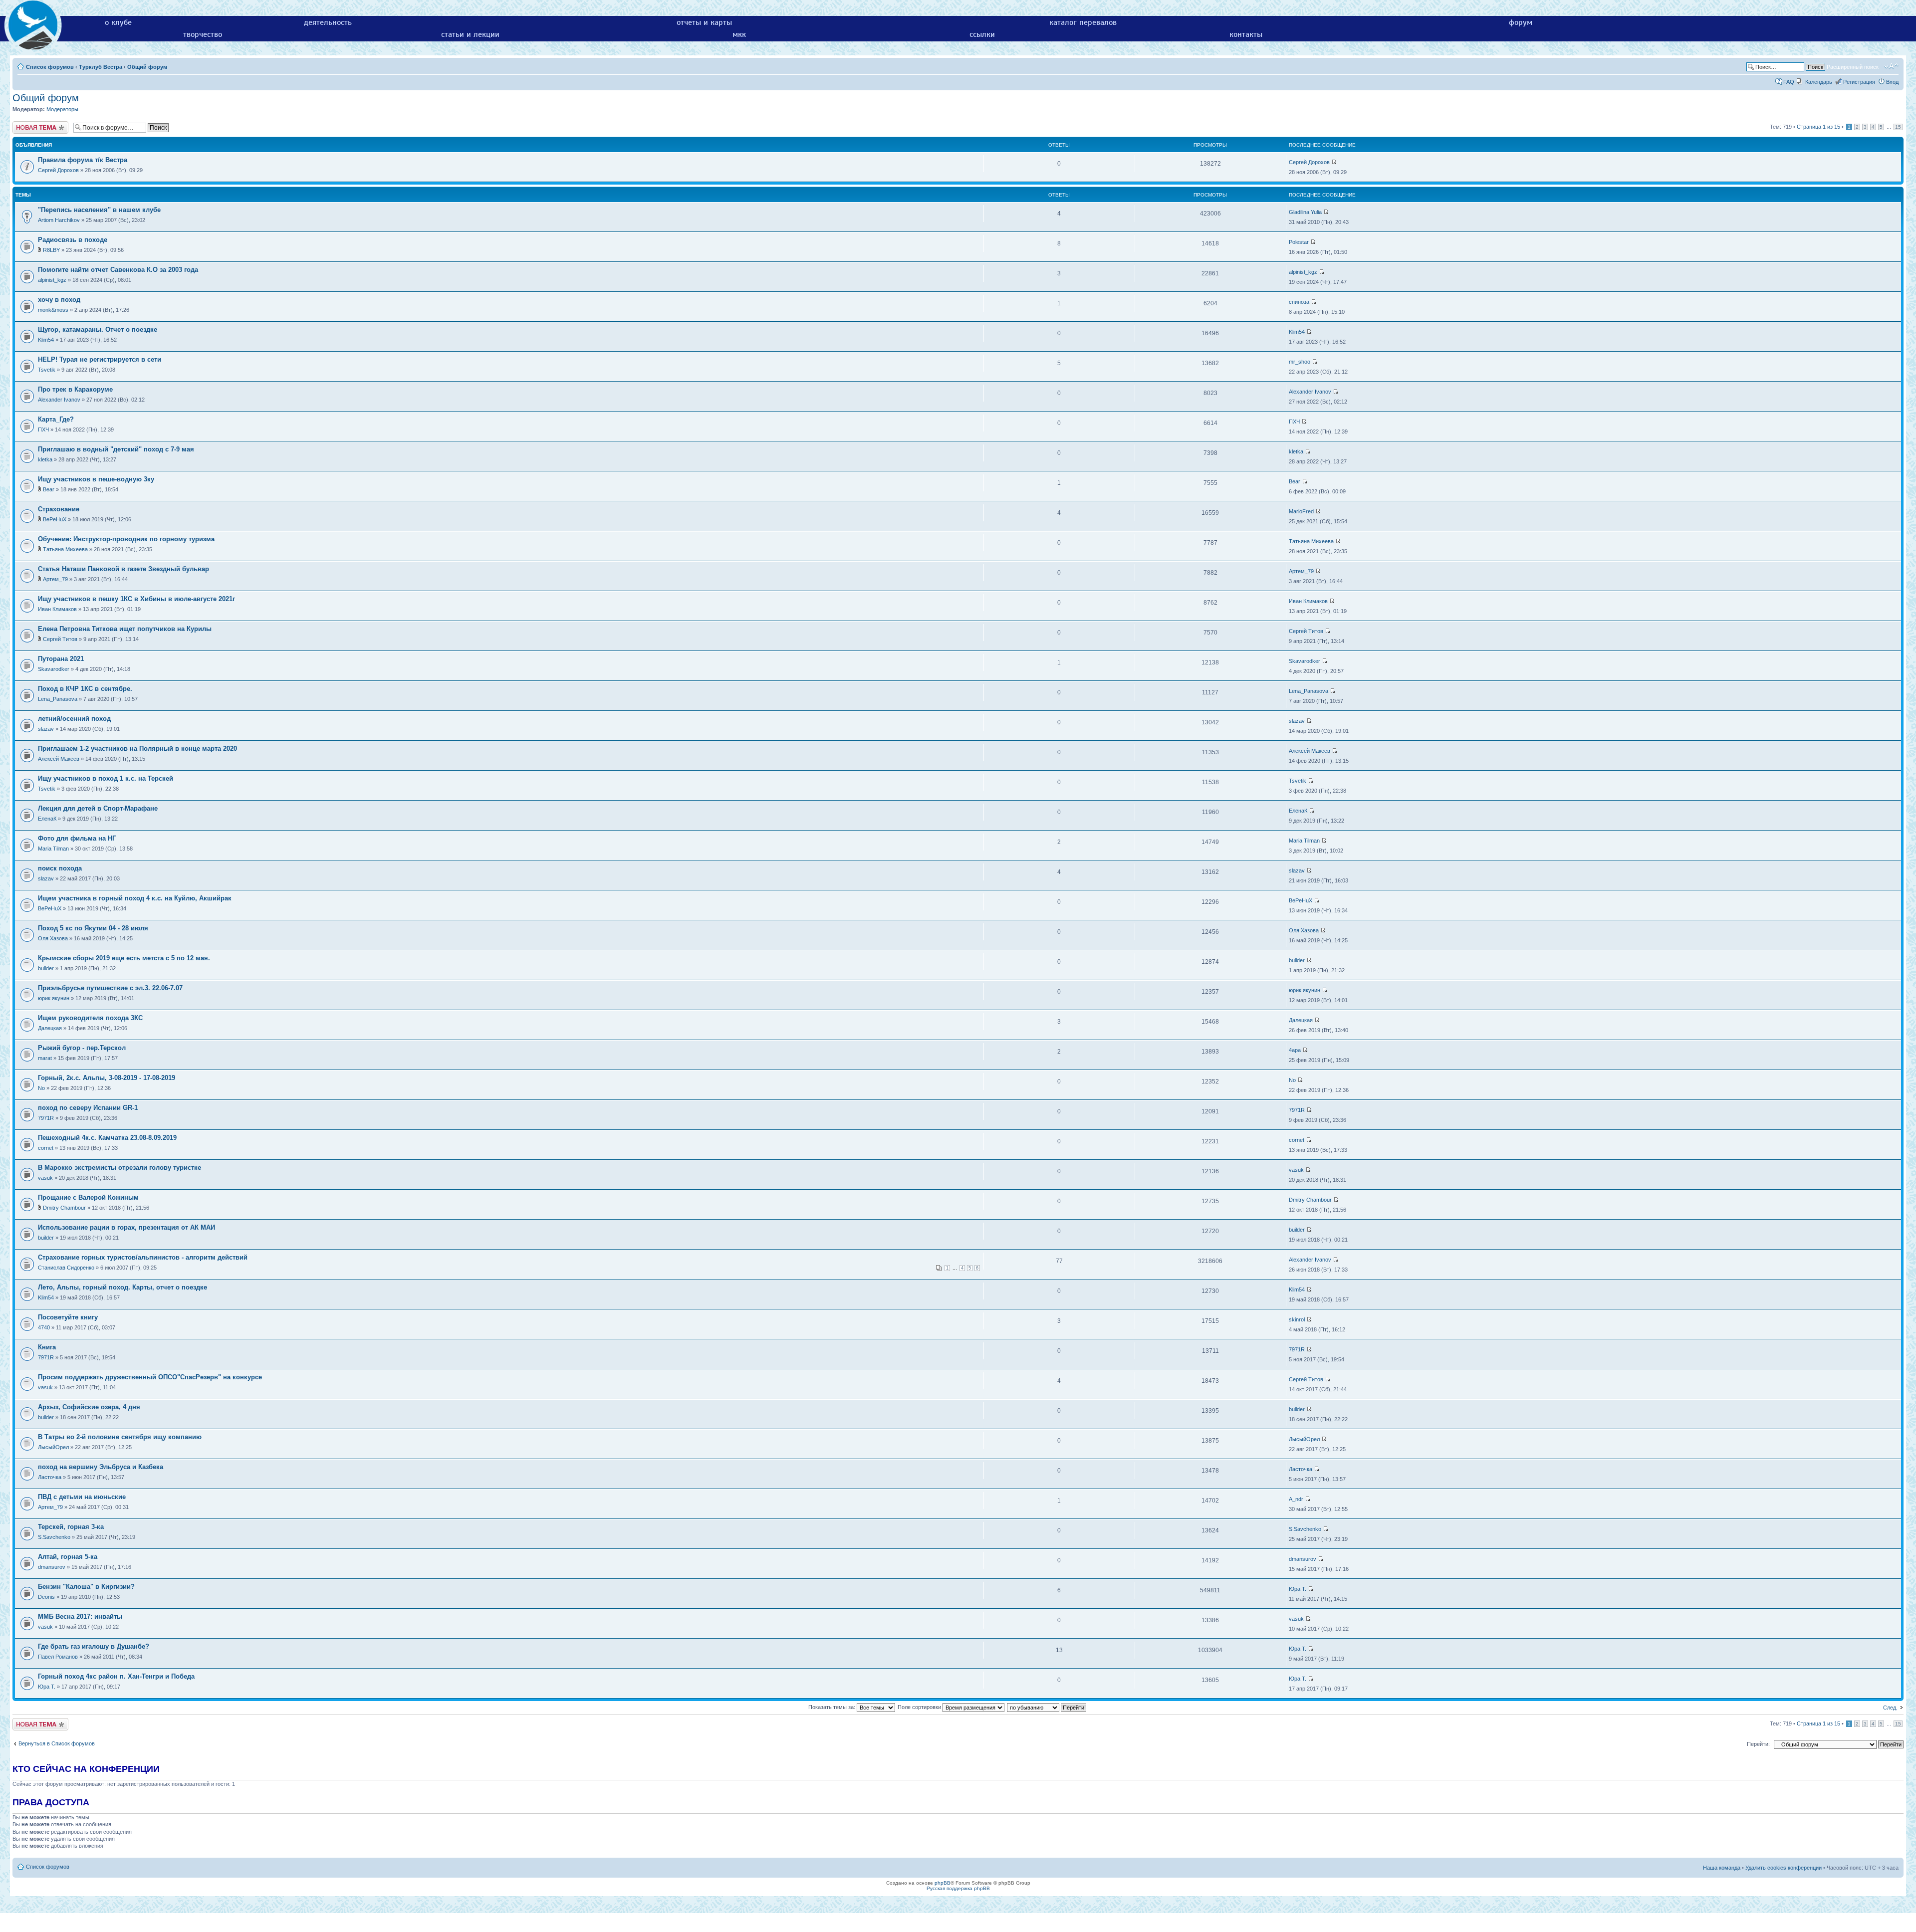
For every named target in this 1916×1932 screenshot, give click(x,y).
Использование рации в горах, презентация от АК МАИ (126, 1227)
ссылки (982, 34)
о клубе (118, 22)
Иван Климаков (57, 609)
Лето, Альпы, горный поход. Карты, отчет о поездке (122, 1287)
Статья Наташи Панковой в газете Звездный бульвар (123, 569)
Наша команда (1722, 1868)
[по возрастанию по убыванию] (1047, 1707)
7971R (46, 1118)
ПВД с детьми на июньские (82, 1497)
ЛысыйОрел (53, 1447)
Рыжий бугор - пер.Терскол (82, 1048)
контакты (1246, 34)
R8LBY (51, 250)
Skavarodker (54, 669)
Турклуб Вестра (101, 67)
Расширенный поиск (1853, 67)
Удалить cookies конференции (1784, 1868)
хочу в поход (59, 300)
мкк (739, 34)
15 (1898, 127)
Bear (49, 489)
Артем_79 (55, 579)
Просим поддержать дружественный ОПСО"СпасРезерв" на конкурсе (150, 1377)
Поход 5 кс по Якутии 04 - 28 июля (93, 928)
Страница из (1818, 127)
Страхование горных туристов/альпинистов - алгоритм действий (143, 1257)
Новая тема (27, 124)
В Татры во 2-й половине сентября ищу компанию (120, 1437)
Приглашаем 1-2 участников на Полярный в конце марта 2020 (137, 749)
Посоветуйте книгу (68, 1317)
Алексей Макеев (59, 759)
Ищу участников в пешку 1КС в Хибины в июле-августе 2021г (136, 599)
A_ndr (1296, 1499)
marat (45, 1058)
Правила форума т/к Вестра (83, 160)
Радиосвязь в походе (73, 240)
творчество (203, 34)
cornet (46, 1148)
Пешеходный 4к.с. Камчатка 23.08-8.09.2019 (107, 1138)
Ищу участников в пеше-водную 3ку (96, 479)
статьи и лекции (470, 34)
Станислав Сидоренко (66, 1268)
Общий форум (147, 67)
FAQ (1789, 82)
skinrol (1297, 1319)
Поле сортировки (920, 1707)
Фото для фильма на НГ (77, 838)
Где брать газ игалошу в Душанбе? (94, 1646)
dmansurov (52, 1567)
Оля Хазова (53, 938)
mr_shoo (1300, 362)
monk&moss (53, 310)
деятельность (328, 22)
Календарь (1819, 82)
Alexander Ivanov (59, 400)
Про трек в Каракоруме (75, 389)
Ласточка (50, 1477)
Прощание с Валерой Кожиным (88, 1197)
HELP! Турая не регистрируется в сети (100, 359)
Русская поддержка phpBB (958, 1888)
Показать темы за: (833, 1707)
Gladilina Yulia (1305, 212)
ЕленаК (47, 819)
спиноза (1299, 302)
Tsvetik (47, 370)
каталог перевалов (1083, 22)
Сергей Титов (60, 639)
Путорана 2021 (61, 659)
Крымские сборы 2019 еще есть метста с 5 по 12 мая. (124, 958)
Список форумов (50, 67)
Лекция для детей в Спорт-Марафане (98, 808)
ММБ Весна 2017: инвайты (80, 1616)
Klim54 (46, 340)
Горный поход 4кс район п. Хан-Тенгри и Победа (116, 1676)
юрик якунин (54, 998)
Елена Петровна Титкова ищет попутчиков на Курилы (125, 629)
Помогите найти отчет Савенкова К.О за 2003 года (118, 270)
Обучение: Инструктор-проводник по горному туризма (126, 539)
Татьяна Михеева (65, 549)
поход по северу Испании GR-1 (88, 1108)
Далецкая (50, 1028)
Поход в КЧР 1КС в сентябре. (85, 689)
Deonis (46, 1597)
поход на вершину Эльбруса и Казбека (101, 1467)
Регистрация (1859, 82)
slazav (46, 729)
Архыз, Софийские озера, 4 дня (89, 1407)
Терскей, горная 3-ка (71, 1527)
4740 (44, 1327)
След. (1890, 1708)
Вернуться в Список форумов (57, 1743)
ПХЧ (43, 429)
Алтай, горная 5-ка (68, 1557)
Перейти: (1758, 1744)
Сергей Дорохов (58, 170)
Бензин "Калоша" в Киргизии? (86, 1587)
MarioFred (1301, 511)
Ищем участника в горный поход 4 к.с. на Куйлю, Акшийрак (135, 898)
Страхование (59, 509)
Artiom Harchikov (59, 220)
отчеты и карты (704, 22)
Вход (1892, 82)
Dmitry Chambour (64, 1208)
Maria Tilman (53, 849)
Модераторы (62, 109)
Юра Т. (1298, 1589)
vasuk (45, 1178)
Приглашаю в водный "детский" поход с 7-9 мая (116, 449)
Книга (47, 1347)
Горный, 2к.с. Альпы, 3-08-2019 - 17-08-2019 (107, 1078)
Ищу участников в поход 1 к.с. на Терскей (106, 778)
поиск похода (60, 868)
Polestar (1299, 242)
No (41, 1088)
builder (46, 968)
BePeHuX (55, 519)
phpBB (943, 1883)
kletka (45, 459)
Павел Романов (58, 1657)
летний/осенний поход (74, 719)
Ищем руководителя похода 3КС (90, 1018)
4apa (1295, 1050)
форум (1521, 22)
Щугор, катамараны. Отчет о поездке (98, 329)
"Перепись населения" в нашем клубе (99, 210)
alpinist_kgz (52, 280)
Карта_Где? (56, 419)
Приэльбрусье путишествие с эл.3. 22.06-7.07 (110, 988)
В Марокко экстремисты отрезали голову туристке (120, 1168)
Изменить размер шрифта (1891, 66)
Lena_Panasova (58, 699)
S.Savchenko (54, 1537)
